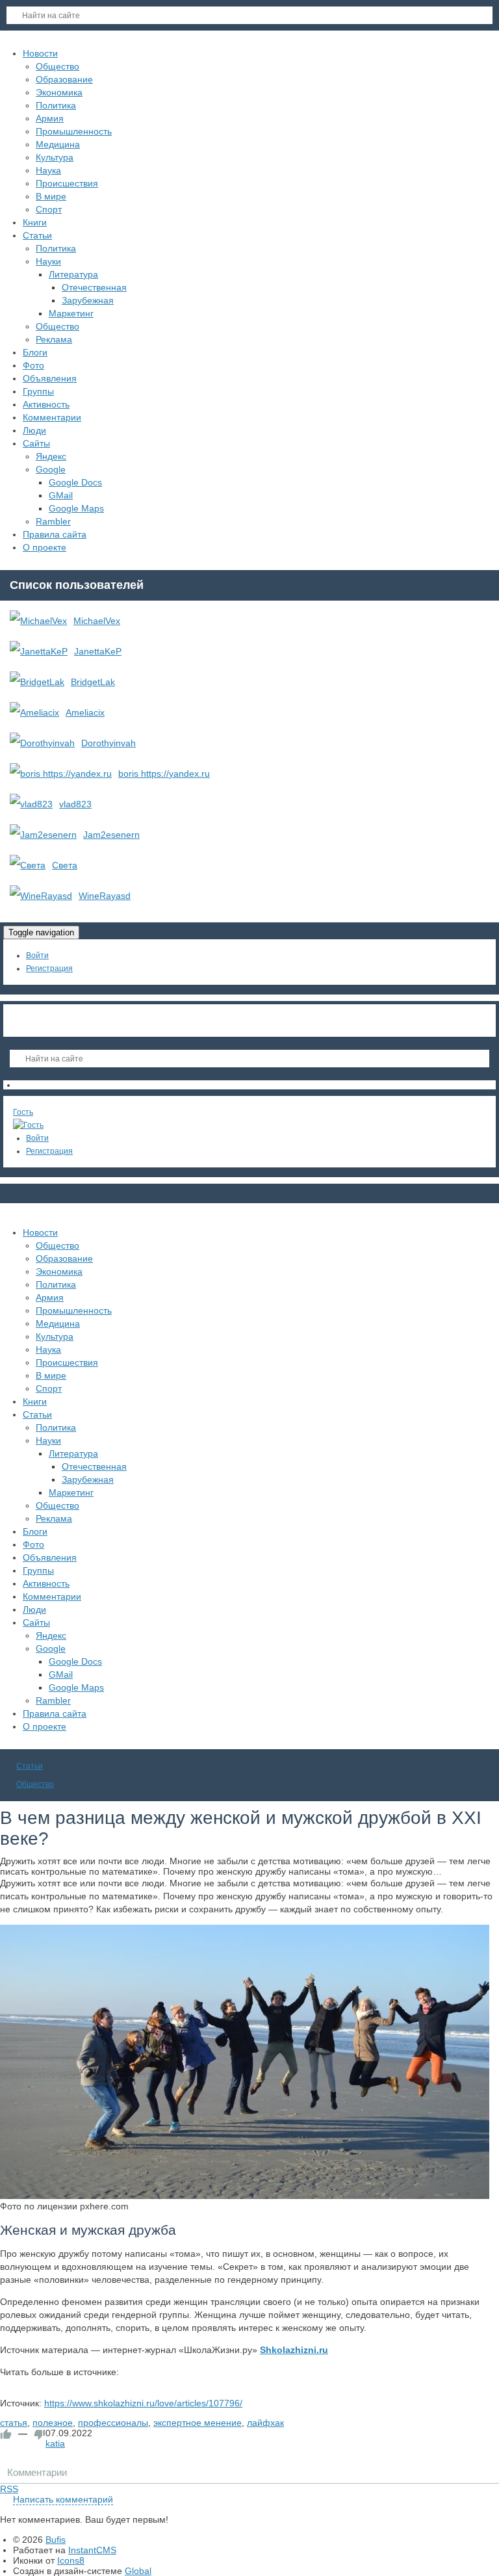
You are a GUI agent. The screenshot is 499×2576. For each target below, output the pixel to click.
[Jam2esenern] (43, 835)
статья (14, 2423)
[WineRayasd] (41, 896)
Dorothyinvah (109, 743)
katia (55, 2443)
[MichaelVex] (38, 621)
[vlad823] (31, 804)
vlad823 (75, 804)
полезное (53, 2423)
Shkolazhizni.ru (294, 2350)
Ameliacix (85, 712)
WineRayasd (105, 896)
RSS (9, 2489)
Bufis (56, 2540)
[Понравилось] (6, 2434)
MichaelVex (97, 621)
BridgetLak (93, 682)
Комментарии (37, 2472)
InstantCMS (92, 2550)
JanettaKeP (98, 651)
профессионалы (113, 2423)
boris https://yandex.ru (164, 774)
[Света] (28, 865)
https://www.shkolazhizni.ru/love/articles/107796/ (143, 2403)
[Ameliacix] (34, 712)
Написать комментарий (63, 2499)
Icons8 (71, 2560)
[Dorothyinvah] (42, 743)
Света (65, 865)
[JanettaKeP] (39, 651)
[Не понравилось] (40, 2434)
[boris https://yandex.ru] (61, 774)
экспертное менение (198, 2423)
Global (138, 2571)
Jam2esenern (111, 835)
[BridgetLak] (37, 682)
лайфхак (265, 2423)
